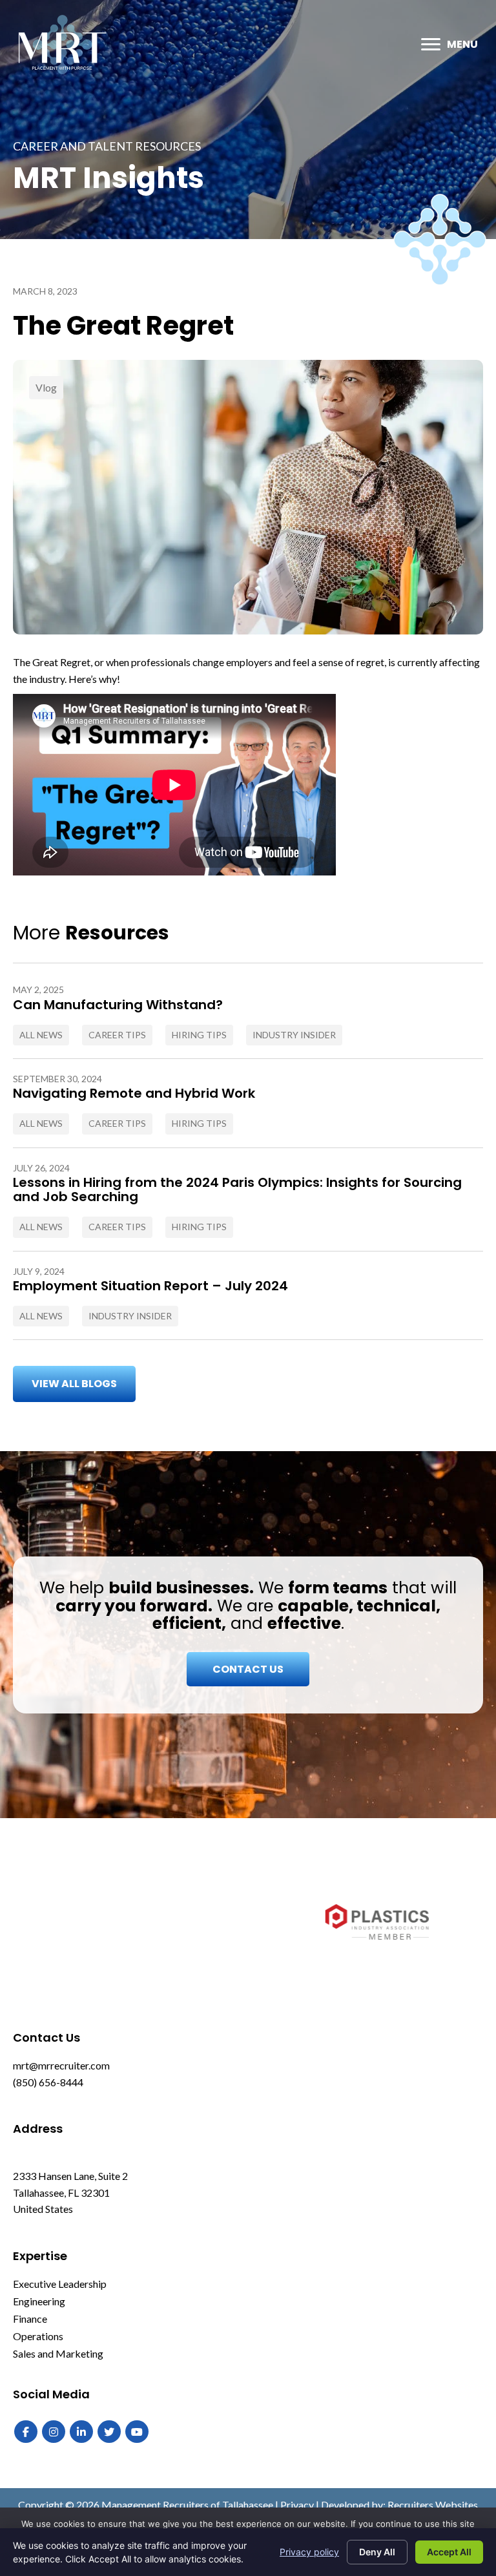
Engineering (39, 2301)
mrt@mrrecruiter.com (61, 2065)
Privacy (297, 2505)
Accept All (449, 2552)
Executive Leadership (60, 2284)
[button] (74, 1384)
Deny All (377, 2552)
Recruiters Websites (433, 2505)
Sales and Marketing (58, 2353)
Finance (30, 2319)
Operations (38, 2336)
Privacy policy (309, 2552)
